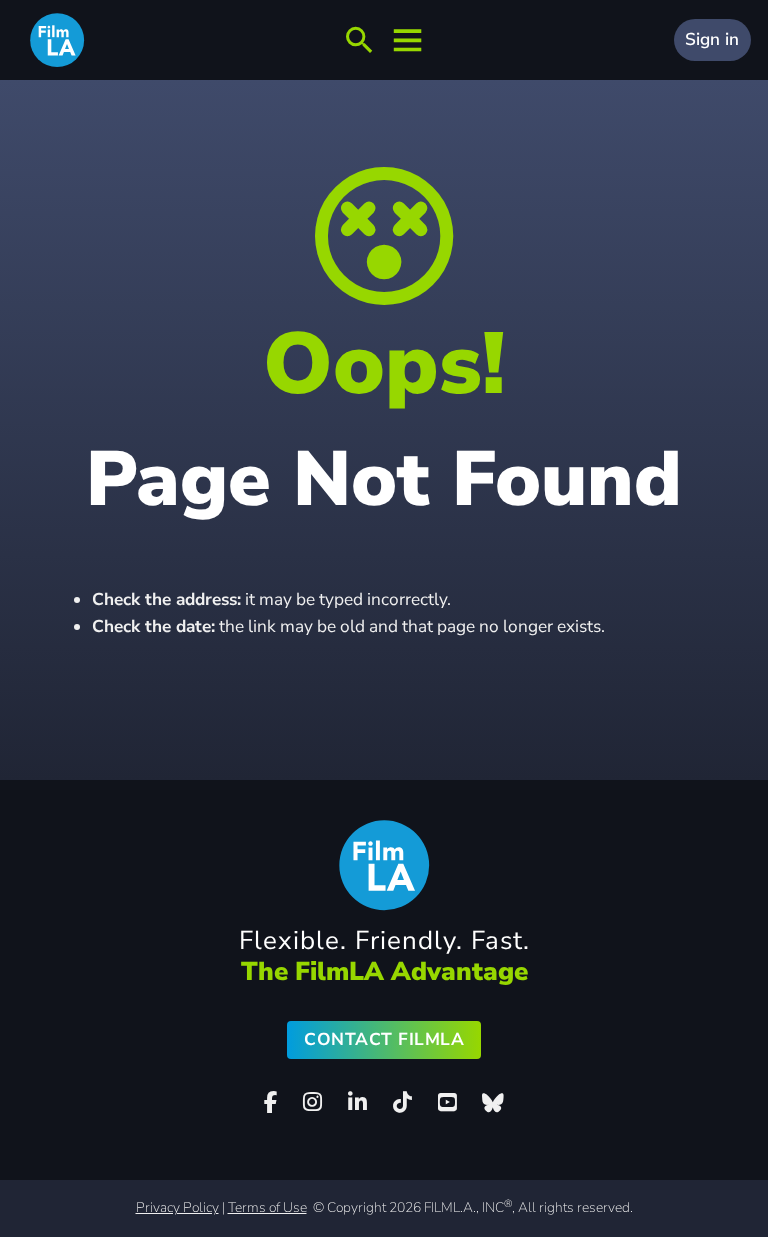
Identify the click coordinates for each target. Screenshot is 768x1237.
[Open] (359, 40)
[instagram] (313, 1102)
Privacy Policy (177, 1207)
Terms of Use (267, 1207)
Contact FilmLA (384, 1039)
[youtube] (447, 1102)
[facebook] (271, 1102)
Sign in (712, 39)
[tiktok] (402, 1102)
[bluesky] (493, 1103)
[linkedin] (357, 1102)
